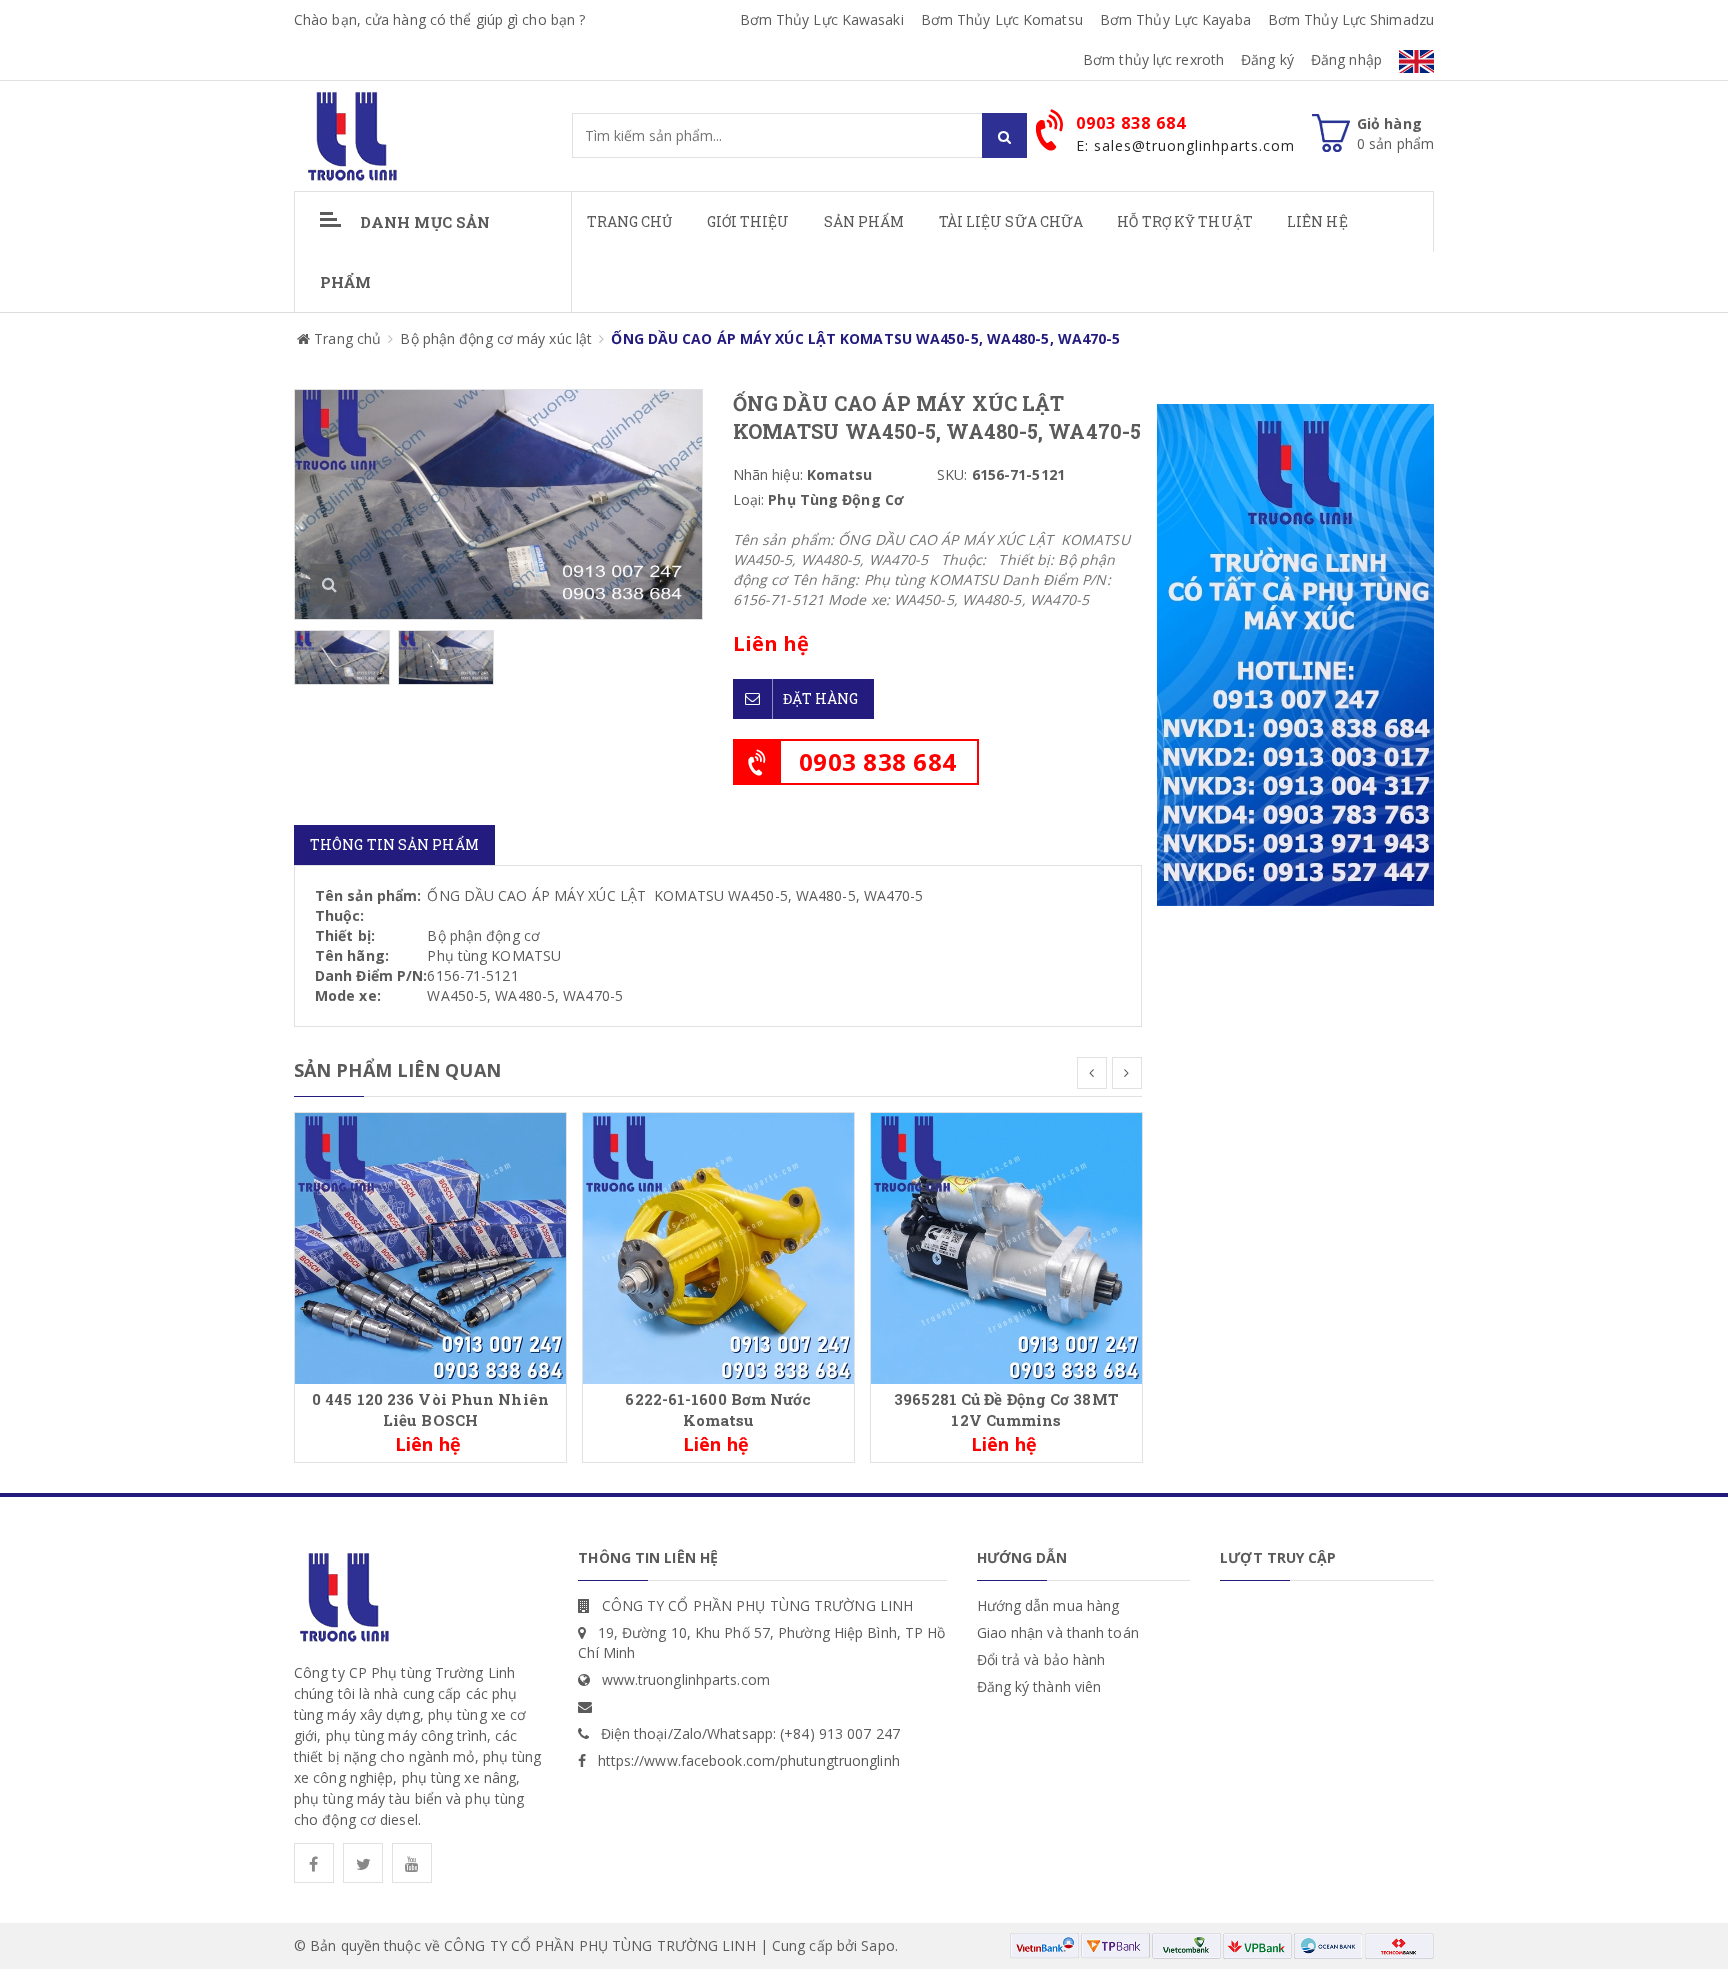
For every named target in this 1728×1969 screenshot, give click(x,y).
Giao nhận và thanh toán (1058, 1632)
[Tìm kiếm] (1004, 135)
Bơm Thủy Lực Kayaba (1175, 19)
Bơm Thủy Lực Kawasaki (822, 19)
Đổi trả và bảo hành (1041, 1659)
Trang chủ (630, 221)
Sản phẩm (864, 221)
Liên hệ (1317, 221)
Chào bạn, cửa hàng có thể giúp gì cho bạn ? (439, 19)
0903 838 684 (878, 761)
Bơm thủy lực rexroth (1153, 59)
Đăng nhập (1346, 59)
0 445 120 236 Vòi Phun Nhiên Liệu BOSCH (430, 1409)
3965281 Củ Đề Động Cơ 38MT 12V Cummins (1006, 1409)
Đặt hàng (821, 698)
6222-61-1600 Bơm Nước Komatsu (718, 1409)
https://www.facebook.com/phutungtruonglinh (749, 1760)
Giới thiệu (748, 221)
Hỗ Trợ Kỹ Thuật (1185, 221)
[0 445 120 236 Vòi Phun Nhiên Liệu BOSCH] (430, 1246)
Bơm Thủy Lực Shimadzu (1351, 19)
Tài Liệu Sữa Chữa (1011, 221)
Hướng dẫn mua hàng (1048, 1605)
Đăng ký (1267, 59)
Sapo (877, 1945)
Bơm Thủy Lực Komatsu (1002, 19)
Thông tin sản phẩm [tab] (394, 844)
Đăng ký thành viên (1039, 1686)
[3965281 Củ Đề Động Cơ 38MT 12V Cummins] (1006, 1246)
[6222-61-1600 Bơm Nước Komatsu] (718, 1246)
